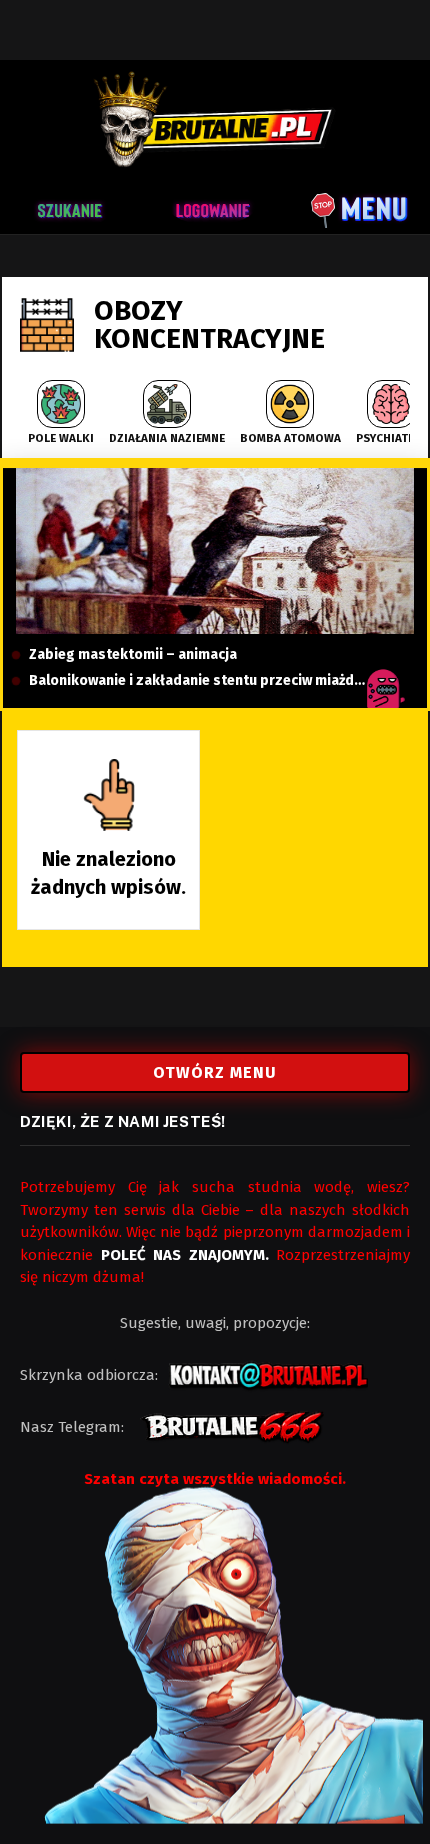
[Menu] (360, 207)
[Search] (77, 207)
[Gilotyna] (215, 551)
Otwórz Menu (215, 1072)
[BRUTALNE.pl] (214, 120)
